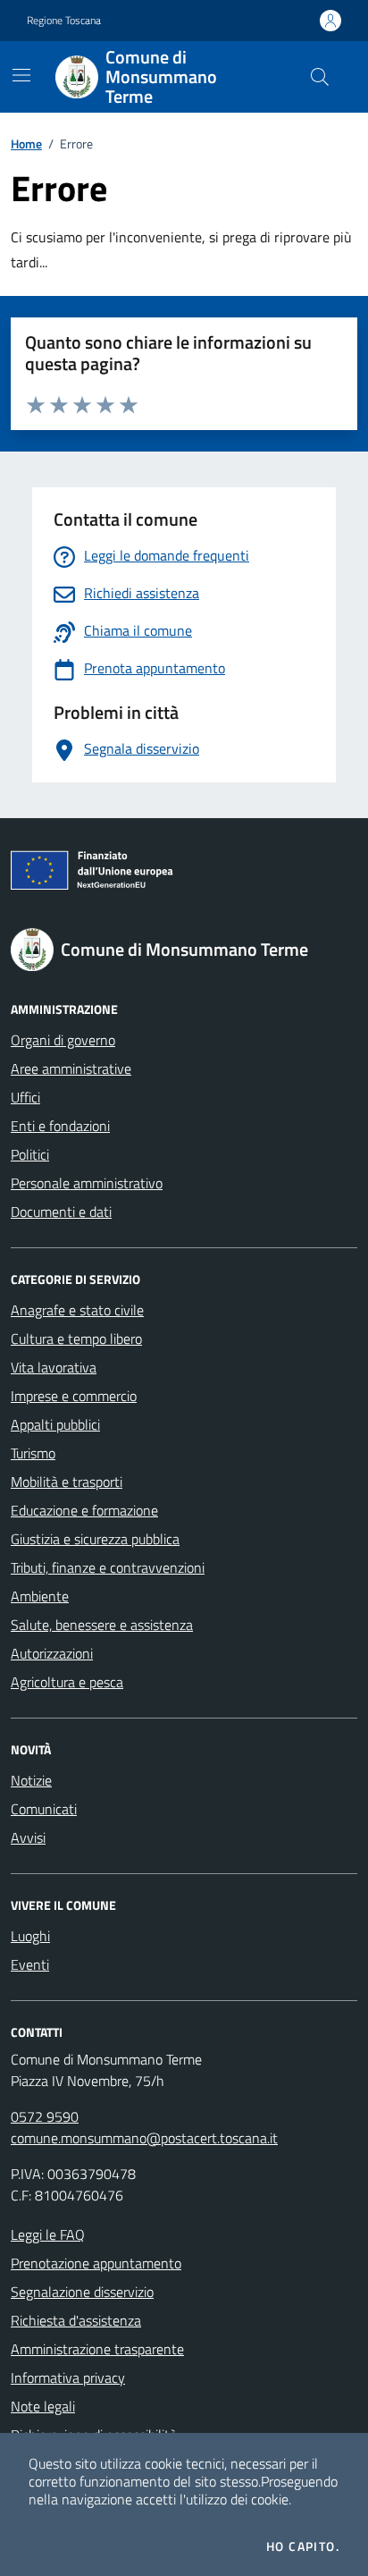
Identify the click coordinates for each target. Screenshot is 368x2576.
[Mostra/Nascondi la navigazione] (21, 75)
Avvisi (28, 1837)
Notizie (31, 1780)
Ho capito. (303, 2546)
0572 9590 (45, 2116)
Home (26, 144)
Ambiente (40, 1596)
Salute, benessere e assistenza (102, 1625)
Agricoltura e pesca (67, 1682)
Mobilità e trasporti (67, 1482)
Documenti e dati (61, 1212)
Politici (30, 1154)
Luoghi (30, 1936)
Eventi (30, 1964)
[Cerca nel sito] (320, 77)
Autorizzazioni (52, 1653)
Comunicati (44, 1809)
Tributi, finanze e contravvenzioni (108, 1567)
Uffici (25, 1097)
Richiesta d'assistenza (76, 2320)
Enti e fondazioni (60, 1126)
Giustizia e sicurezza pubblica (95, 1539)
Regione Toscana (64, 21)
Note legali (43, 2406)
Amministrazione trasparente (97, 2349)
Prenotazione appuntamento (96, 2263)
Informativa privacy (68, 2378)
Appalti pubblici (55, 1424)
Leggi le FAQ (48, 2234)
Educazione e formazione (84, 1510)
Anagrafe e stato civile (77, 1310)
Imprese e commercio (74, 1396)
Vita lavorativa (54, 1367)
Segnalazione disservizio (82, 2292)
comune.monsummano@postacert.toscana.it (144, 2138)
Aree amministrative (71, 1068)
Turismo (33, 1453)
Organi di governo (63, 1040)
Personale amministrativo (87, 1183)
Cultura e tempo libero (76, 1339)
